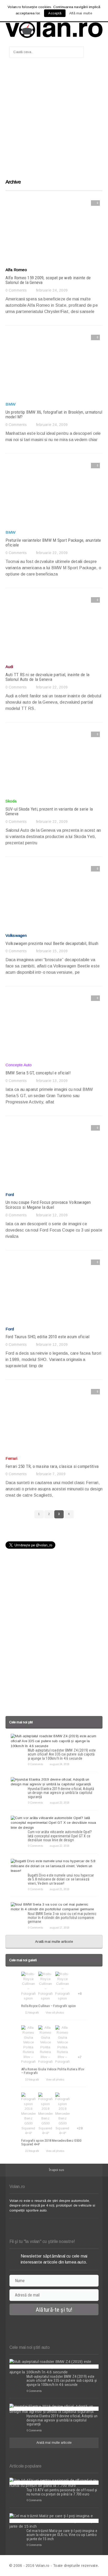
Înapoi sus (56, 2170)
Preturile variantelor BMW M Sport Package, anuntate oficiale (53, 543)
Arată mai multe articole (54, 1942)
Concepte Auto (19, 1065)
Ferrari (12, 1458)
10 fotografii (32, 2079)
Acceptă (55, 13)
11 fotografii (32, 2013)
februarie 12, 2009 (52, 1215)
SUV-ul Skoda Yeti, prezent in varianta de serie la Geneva (49, 811)
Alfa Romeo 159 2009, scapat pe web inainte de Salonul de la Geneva (48, 280)
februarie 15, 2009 (52, 951)
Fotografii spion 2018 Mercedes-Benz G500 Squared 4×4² (51, 2142)
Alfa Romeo (16, 270)
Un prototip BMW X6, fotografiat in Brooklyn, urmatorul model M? (54, 415)
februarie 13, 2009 (52, 1081)
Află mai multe (81, 13)
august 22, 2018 (59, 1846)
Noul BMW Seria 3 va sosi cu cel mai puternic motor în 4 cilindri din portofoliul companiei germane (62, 1918)
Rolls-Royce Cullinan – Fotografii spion (49, 2006)
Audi (9, 667)
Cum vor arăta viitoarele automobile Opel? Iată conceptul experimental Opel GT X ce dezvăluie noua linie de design (60, 1836)
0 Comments (16, 290)
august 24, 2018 (59, 1764)
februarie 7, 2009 (51, 1474)
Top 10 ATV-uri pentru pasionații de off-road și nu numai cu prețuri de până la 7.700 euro (62, 2492)
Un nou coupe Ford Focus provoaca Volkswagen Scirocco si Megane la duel (48, 1205)
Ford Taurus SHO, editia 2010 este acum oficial (48, 1337)
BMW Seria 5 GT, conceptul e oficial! (38, 1073)
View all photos (55, 2013)
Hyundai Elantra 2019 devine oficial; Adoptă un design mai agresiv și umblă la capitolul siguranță (61, 1793)
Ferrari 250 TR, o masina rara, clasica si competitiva (52, 1466)
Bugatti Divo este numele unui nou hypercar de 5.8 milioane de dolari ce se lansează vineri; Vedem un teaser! (61, 1879)
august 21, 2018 (59, 1889)
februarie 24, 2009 (52, 290)
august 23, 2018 (59, 1803)
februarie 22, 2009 (52, 553)
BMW (11, 404)
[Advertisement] (54, 121)
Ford (10, 1195)
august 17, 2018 (59, 1928)
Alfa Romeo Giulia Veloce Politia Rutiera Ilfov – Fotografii (53, 2071)
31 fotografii (32, 2151)
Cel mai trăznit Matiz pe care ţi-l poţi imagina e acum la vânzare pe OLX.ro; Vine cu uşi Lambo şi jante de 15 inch (62, 2535)
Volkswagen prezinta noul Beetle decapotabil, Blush (52, 943)
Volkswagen (16, 935)
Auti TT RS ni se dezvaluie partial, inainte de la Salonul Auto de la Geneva (48, 677)
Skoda (11, 801)
